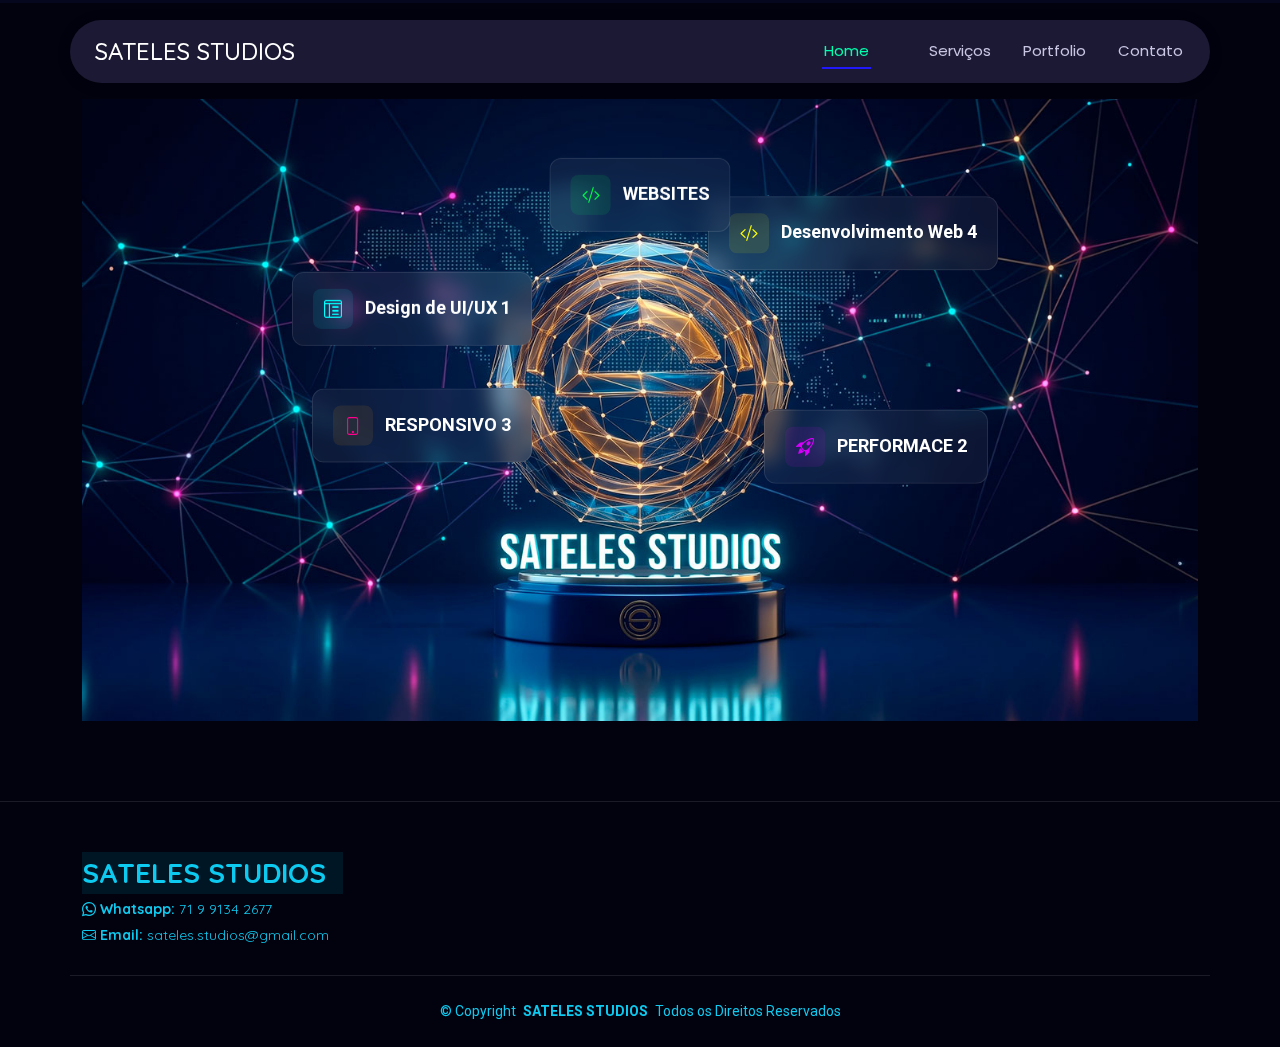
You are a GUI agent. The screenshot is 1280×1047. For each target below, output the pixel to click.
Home (846, 50)
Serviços (960, 50)
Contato (1150, 50)
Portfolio (1054, 50)
